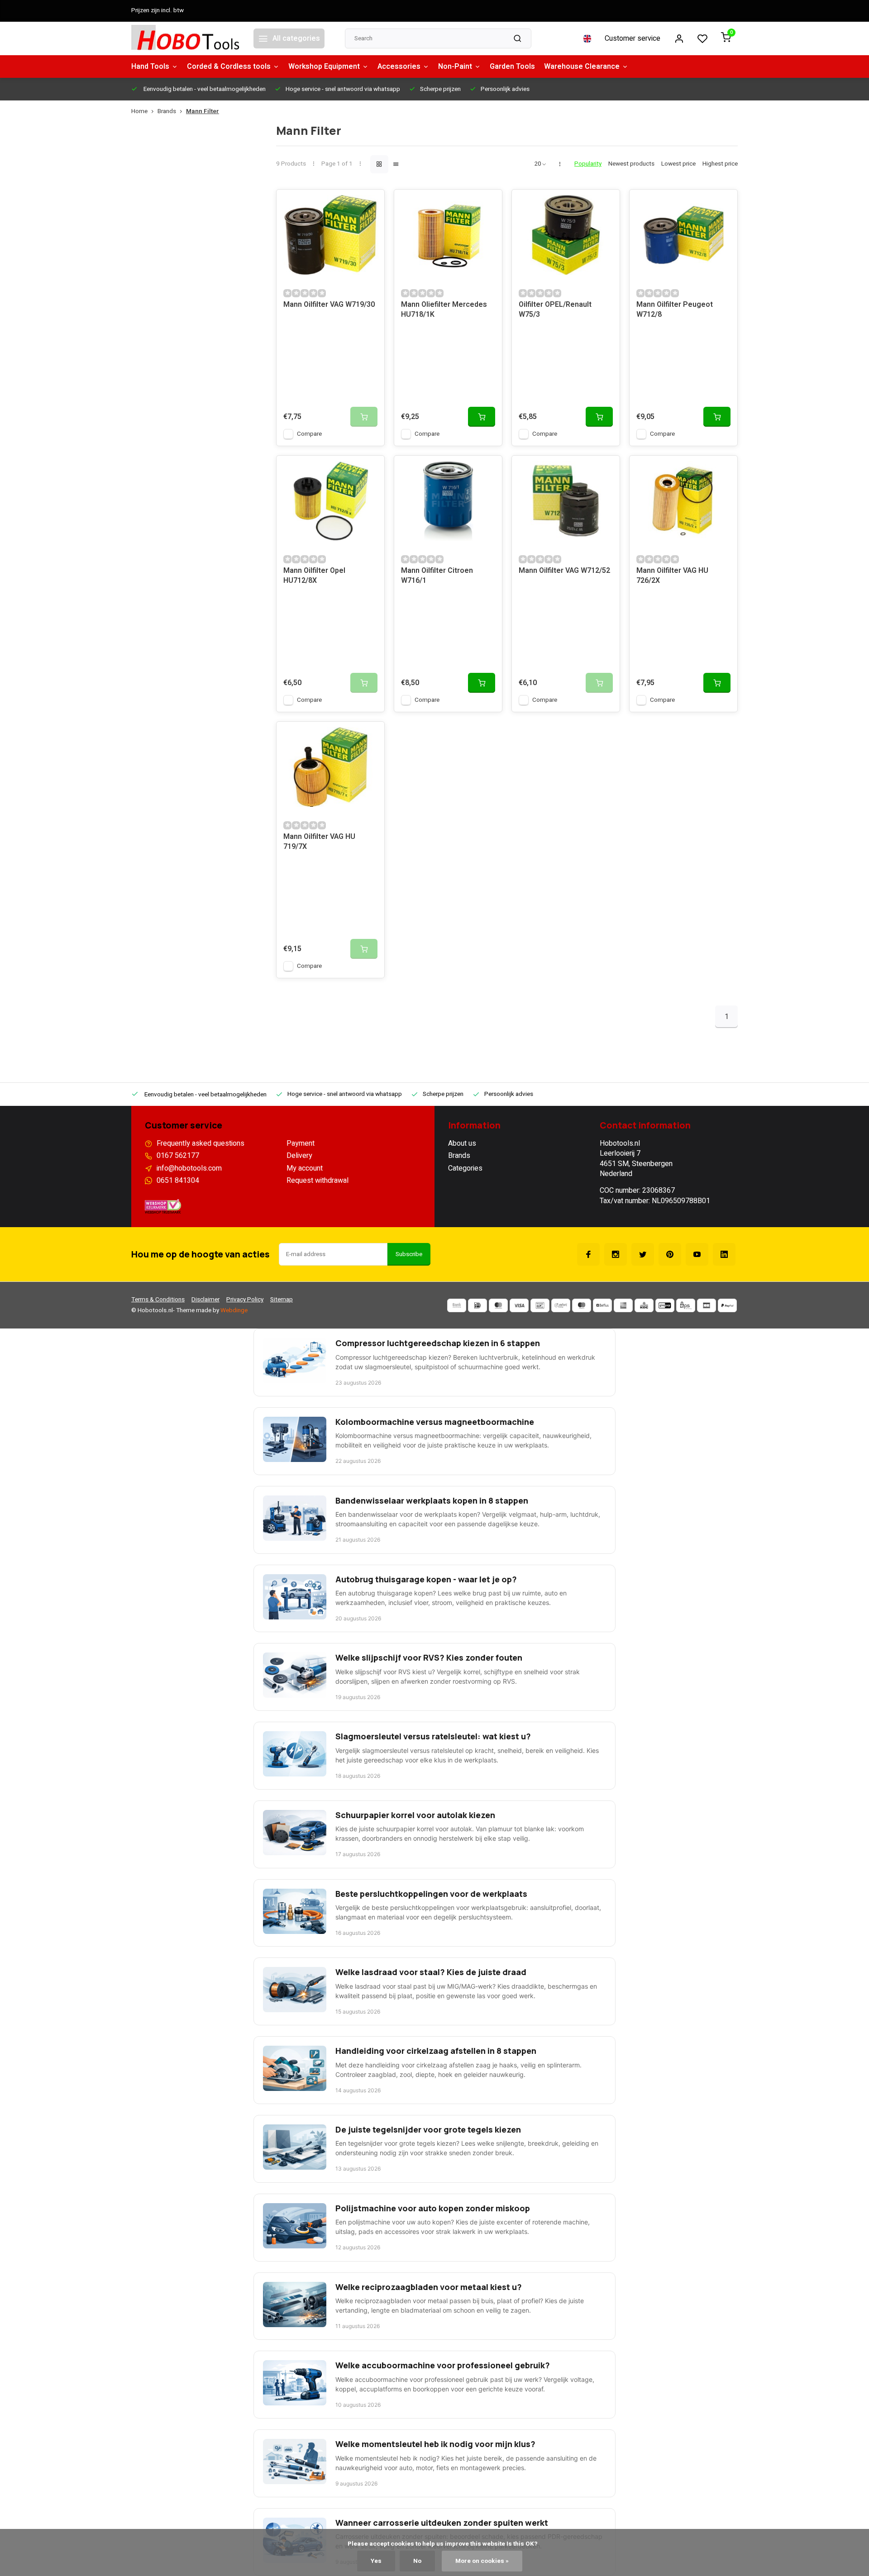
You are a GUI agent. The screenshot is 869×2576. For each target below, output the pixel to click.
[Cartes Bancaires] (707, 1305)
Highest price (720, 164)
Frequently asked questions (201, 1143)
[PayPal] (727, 1305)
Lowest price (678, 164)
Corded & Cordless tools (229, 67)
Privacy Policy (245, 1300)
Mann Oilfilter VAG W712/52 (564, 571)
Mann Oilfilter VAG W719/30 (329, 305)
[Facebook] (588, 1254)
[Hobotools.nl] (186, 38)
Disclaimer (205, 1300)
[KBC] (644, 1305)
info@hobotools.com (189, 1168)
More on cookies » (482, 2561)
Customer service (633, 38)
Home (139, 112)
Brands (167, 112)
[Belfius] (602, 1305)
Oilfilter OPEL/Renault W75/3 (555, 310)
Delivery (299, 1156)
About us (462, 1143)
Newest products (631, 164)
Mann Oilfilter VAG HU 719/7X (319, 842)
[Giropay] (665, 1305)
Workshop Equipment (324, 67)
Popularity (588, 164)
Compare (309, 434)
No (417, 2561)
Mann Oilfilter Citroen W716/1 (437, 576)
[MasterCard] (498, 1305)
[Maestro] (582, 1305)
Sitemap (282, 1300)
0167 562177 (178, 1156)
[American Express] (623, 1305)
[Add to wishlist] (371, 203)
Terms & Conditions (158, 1300)
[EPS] (686, 1305)
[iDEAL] (477, 1305)
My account (305, 1168)
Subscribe (409, 1254)
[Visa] (519, 1305)
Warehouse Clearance (582, 67)
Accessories (399, 67)
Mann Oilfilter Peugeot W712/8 (675, 310)
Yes (376, 2561)
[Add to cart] (482, 417)
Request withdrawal (318, 1181)
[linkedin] (724, 1254)
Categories (465, 1168)
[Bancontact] (540, 1305)
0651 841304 (178, 1181)
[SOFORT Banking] (561, 1305)
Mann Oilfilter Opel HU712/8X (314, 576)
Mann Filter (203, 112)
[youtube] (697, 1254)
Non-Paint (455, 67)
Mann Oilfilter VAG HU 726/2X (672, 576)
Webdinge (234, 1310)
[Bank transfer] (457, 1305)
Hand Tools (150, 67)
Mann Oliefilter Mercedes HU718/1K (444, 310)
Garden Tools (512, 67)
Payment (301, 1143)
